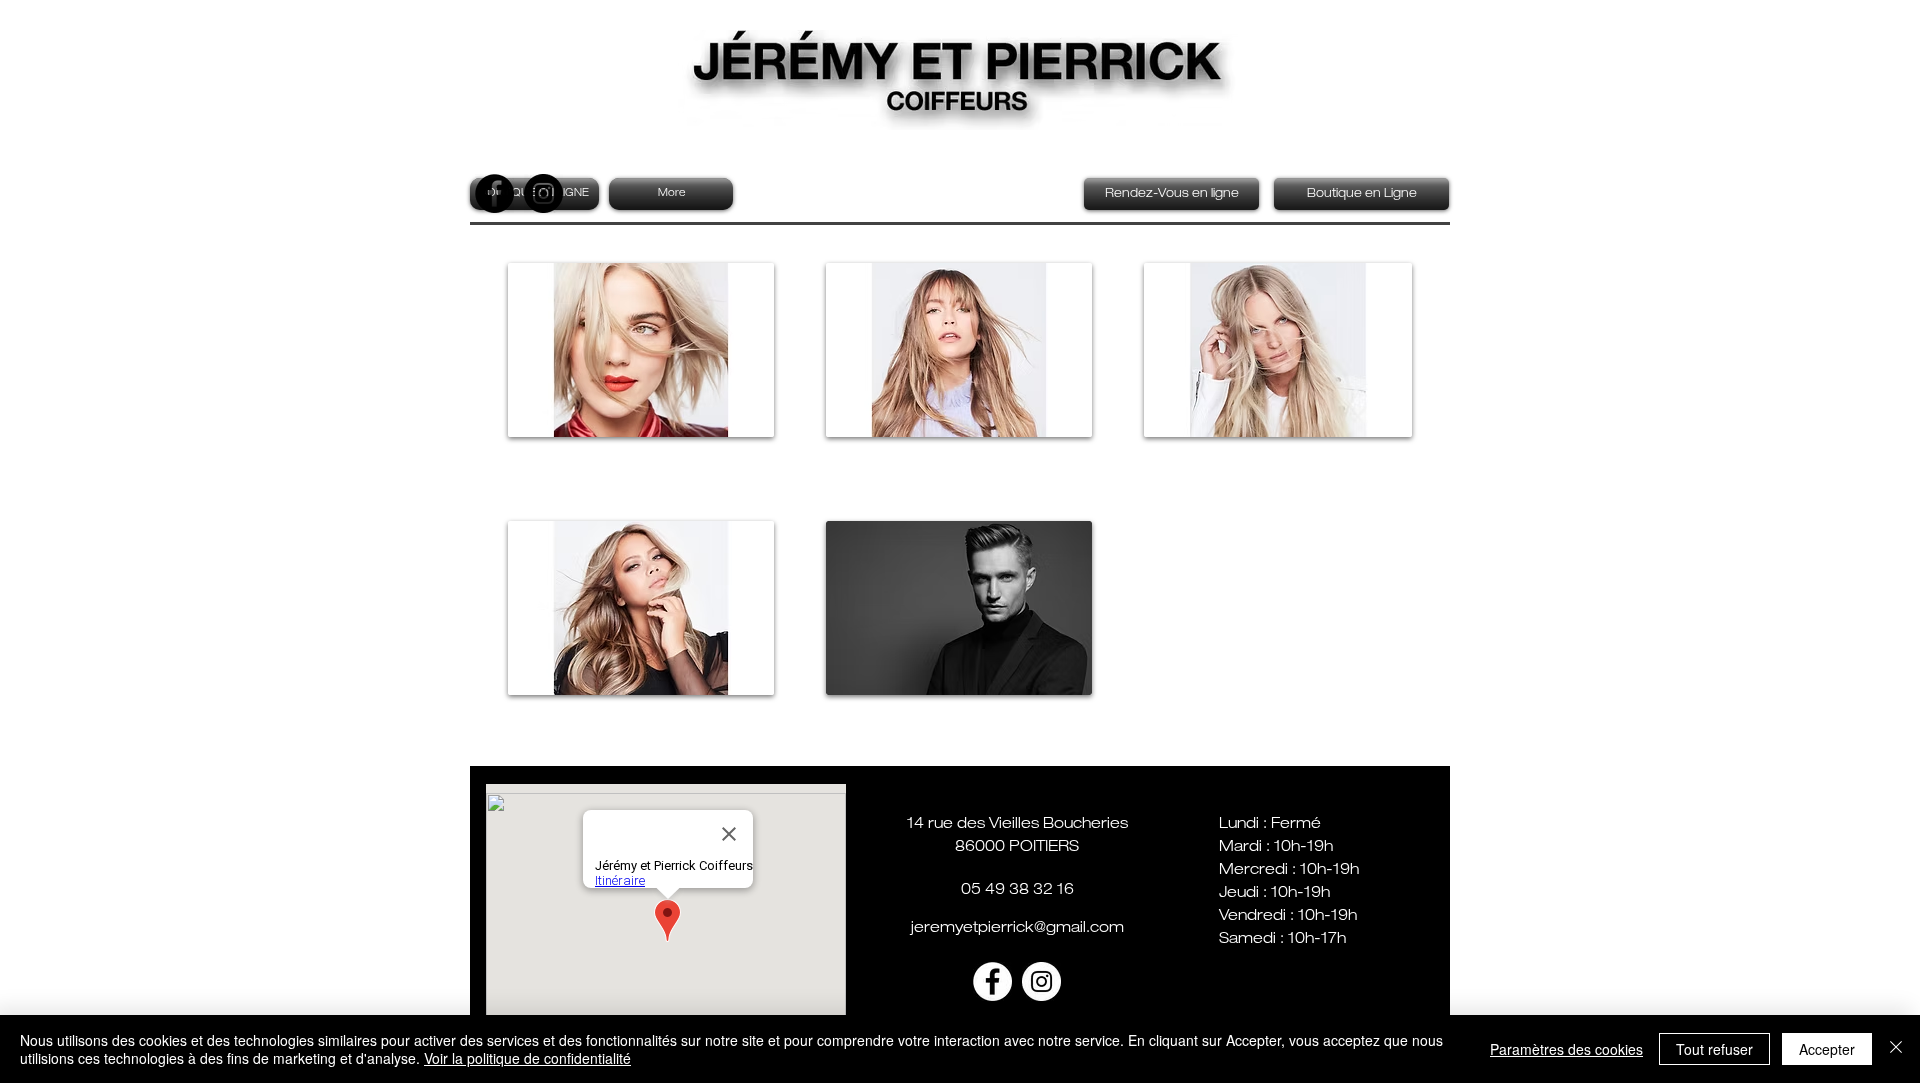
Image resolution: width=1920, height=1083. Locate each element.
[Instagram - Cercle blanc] (1041, 981)
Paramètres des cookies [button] (1566, 1049)
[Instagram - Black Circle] (543, 193)
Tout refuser (1714, 1049)
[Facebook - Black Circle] (494, 193)
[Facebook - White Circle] (992, 981)
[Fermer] (1896, 1049)
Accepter (1827, 1049)
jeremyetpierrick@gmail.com (1017, 928)
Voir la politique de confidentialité (527, 1058)
